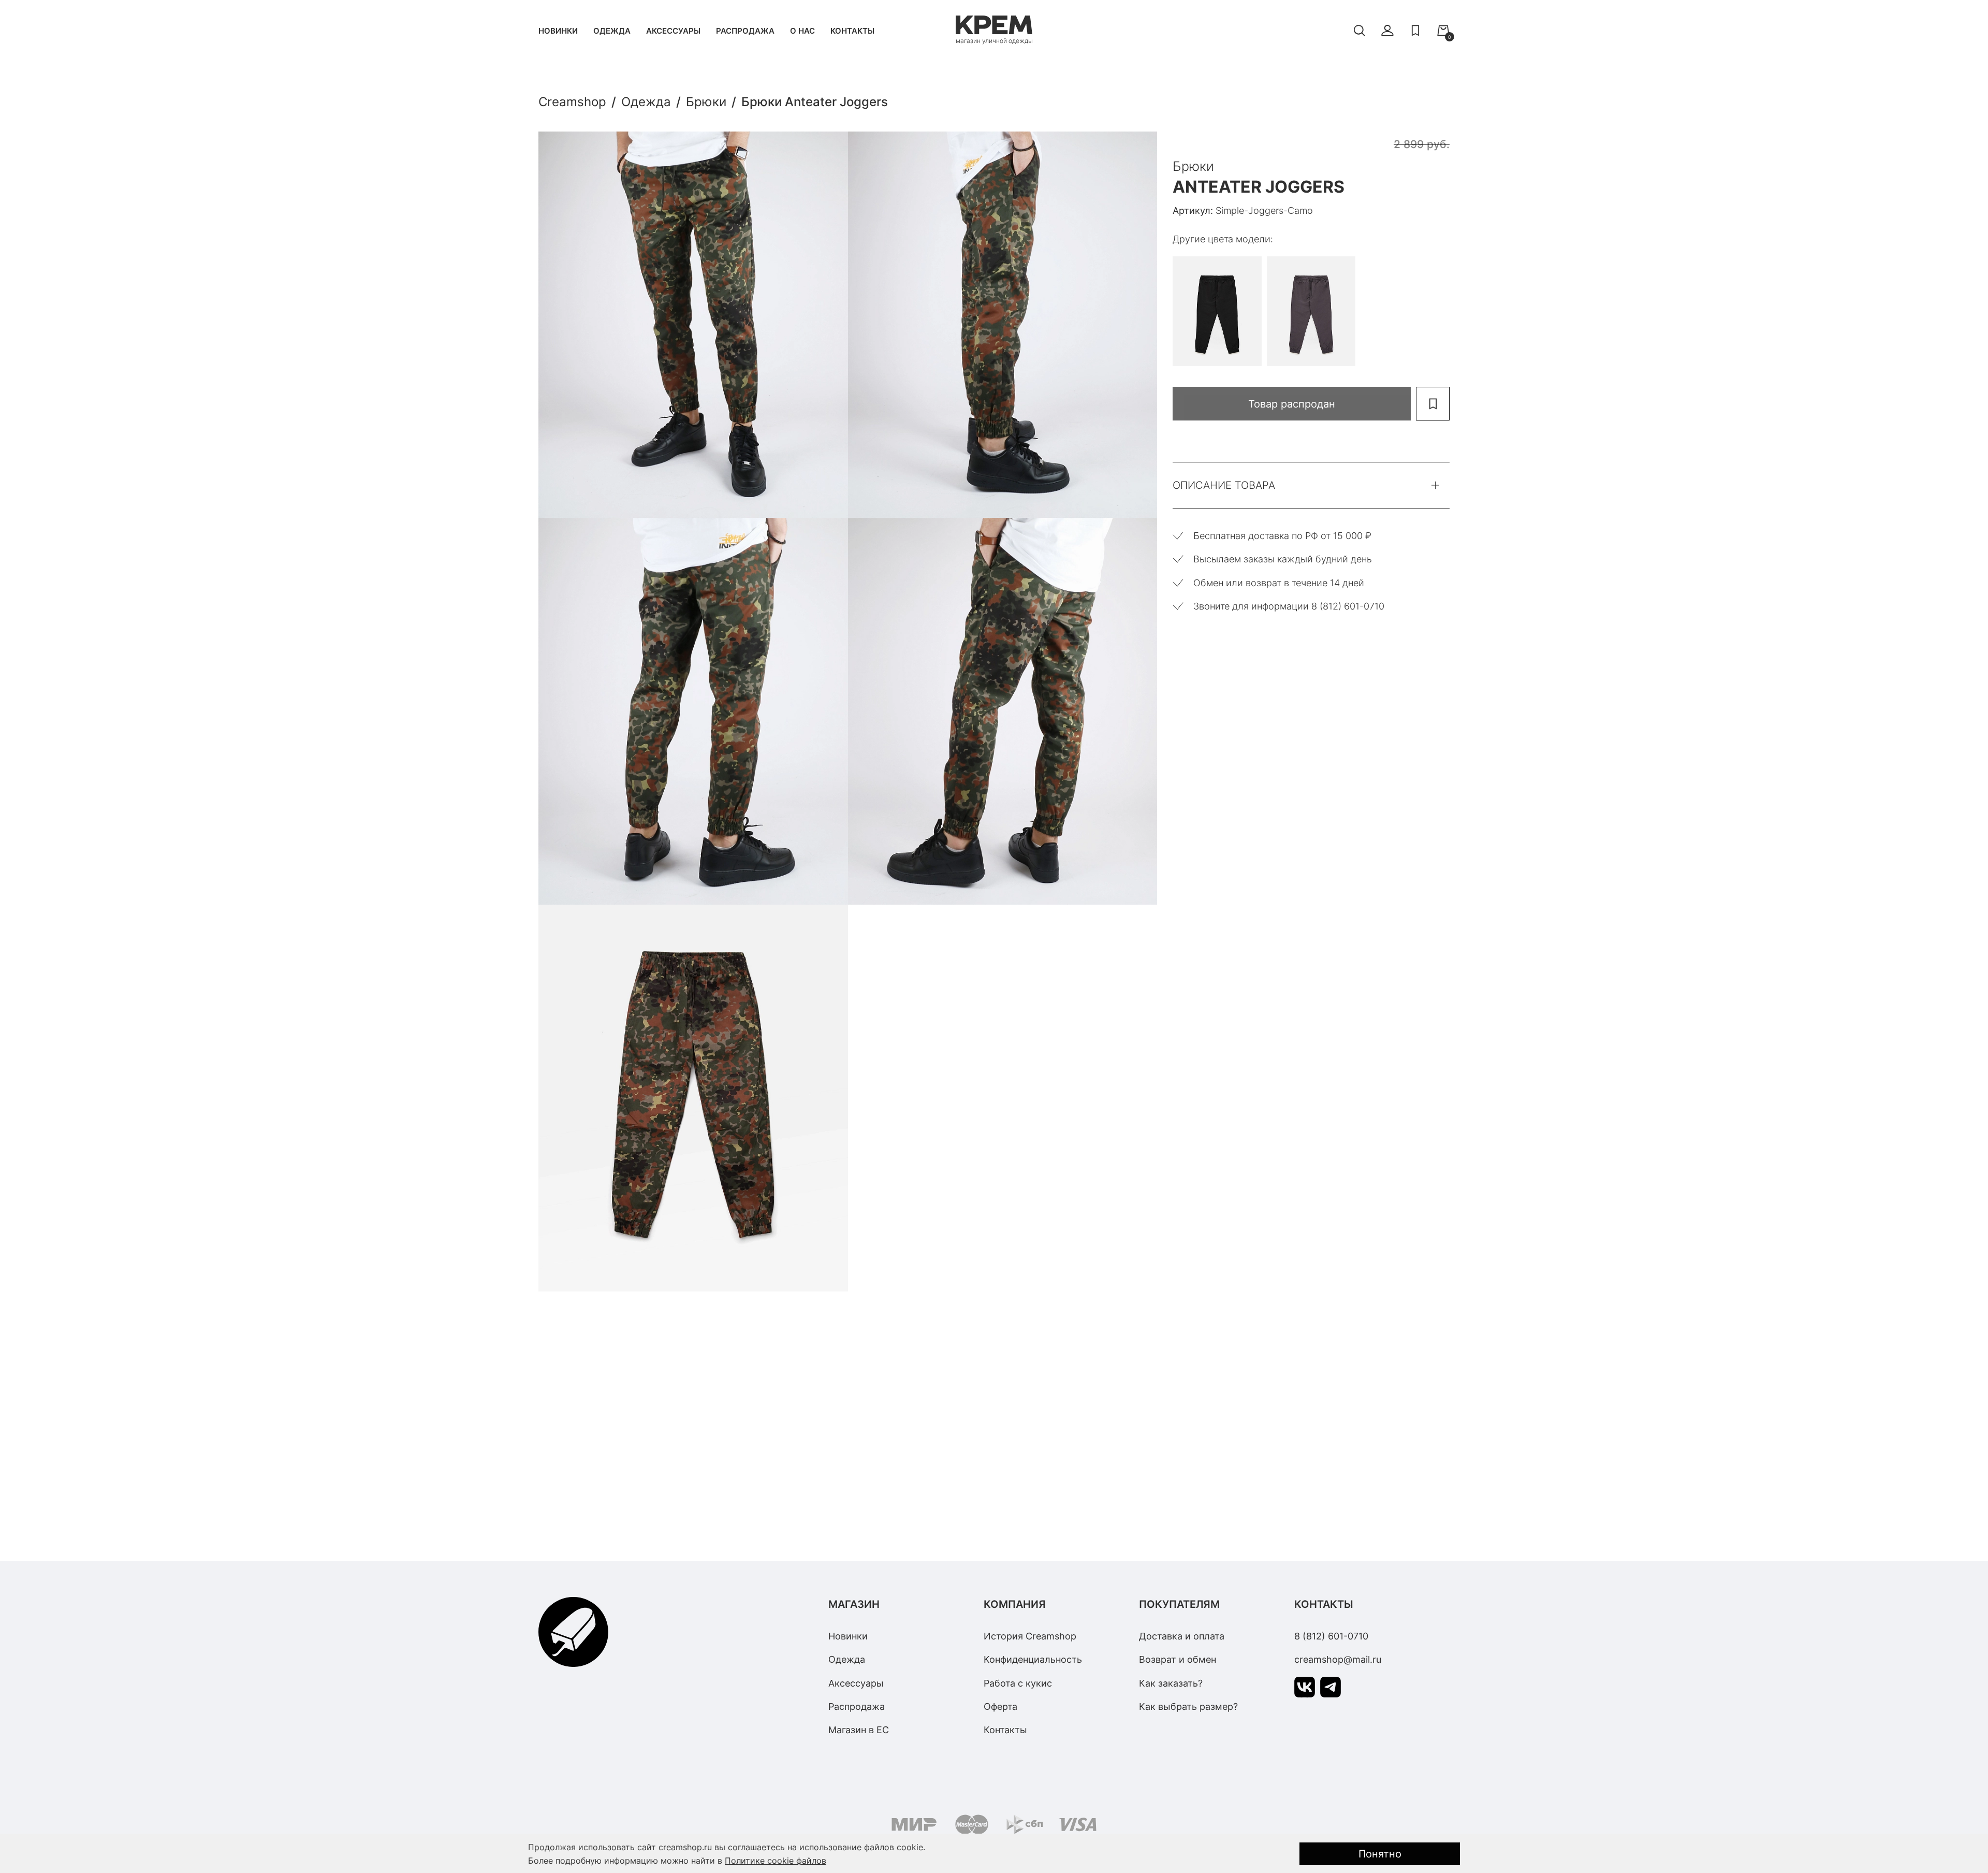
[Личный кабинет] (1387, 31)
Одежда (612, 31)
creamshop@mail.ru (1338, 1659)
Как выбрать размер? (1188, 1707)
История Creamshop (1030, 1636)
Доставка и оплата (1182, 1636)
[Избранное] (1415, 31)
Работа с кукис (1018, 1683)
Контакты (852, 31)
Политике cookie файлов (776, 1861)
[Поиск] (1360, 31)
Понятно (1380, 1854)
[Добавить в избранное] (1433, 404)
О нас (802, 31)
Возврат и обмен (1178, 1659)
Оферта (1000, 1707)
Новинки (558, 31)
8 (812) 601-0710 (1331, 1636)
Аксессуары (673, 31)
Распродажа (745, 31)
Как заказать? (1171, 1683)
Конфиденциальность (1033, 1659)
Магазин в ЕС (859, 1730)
